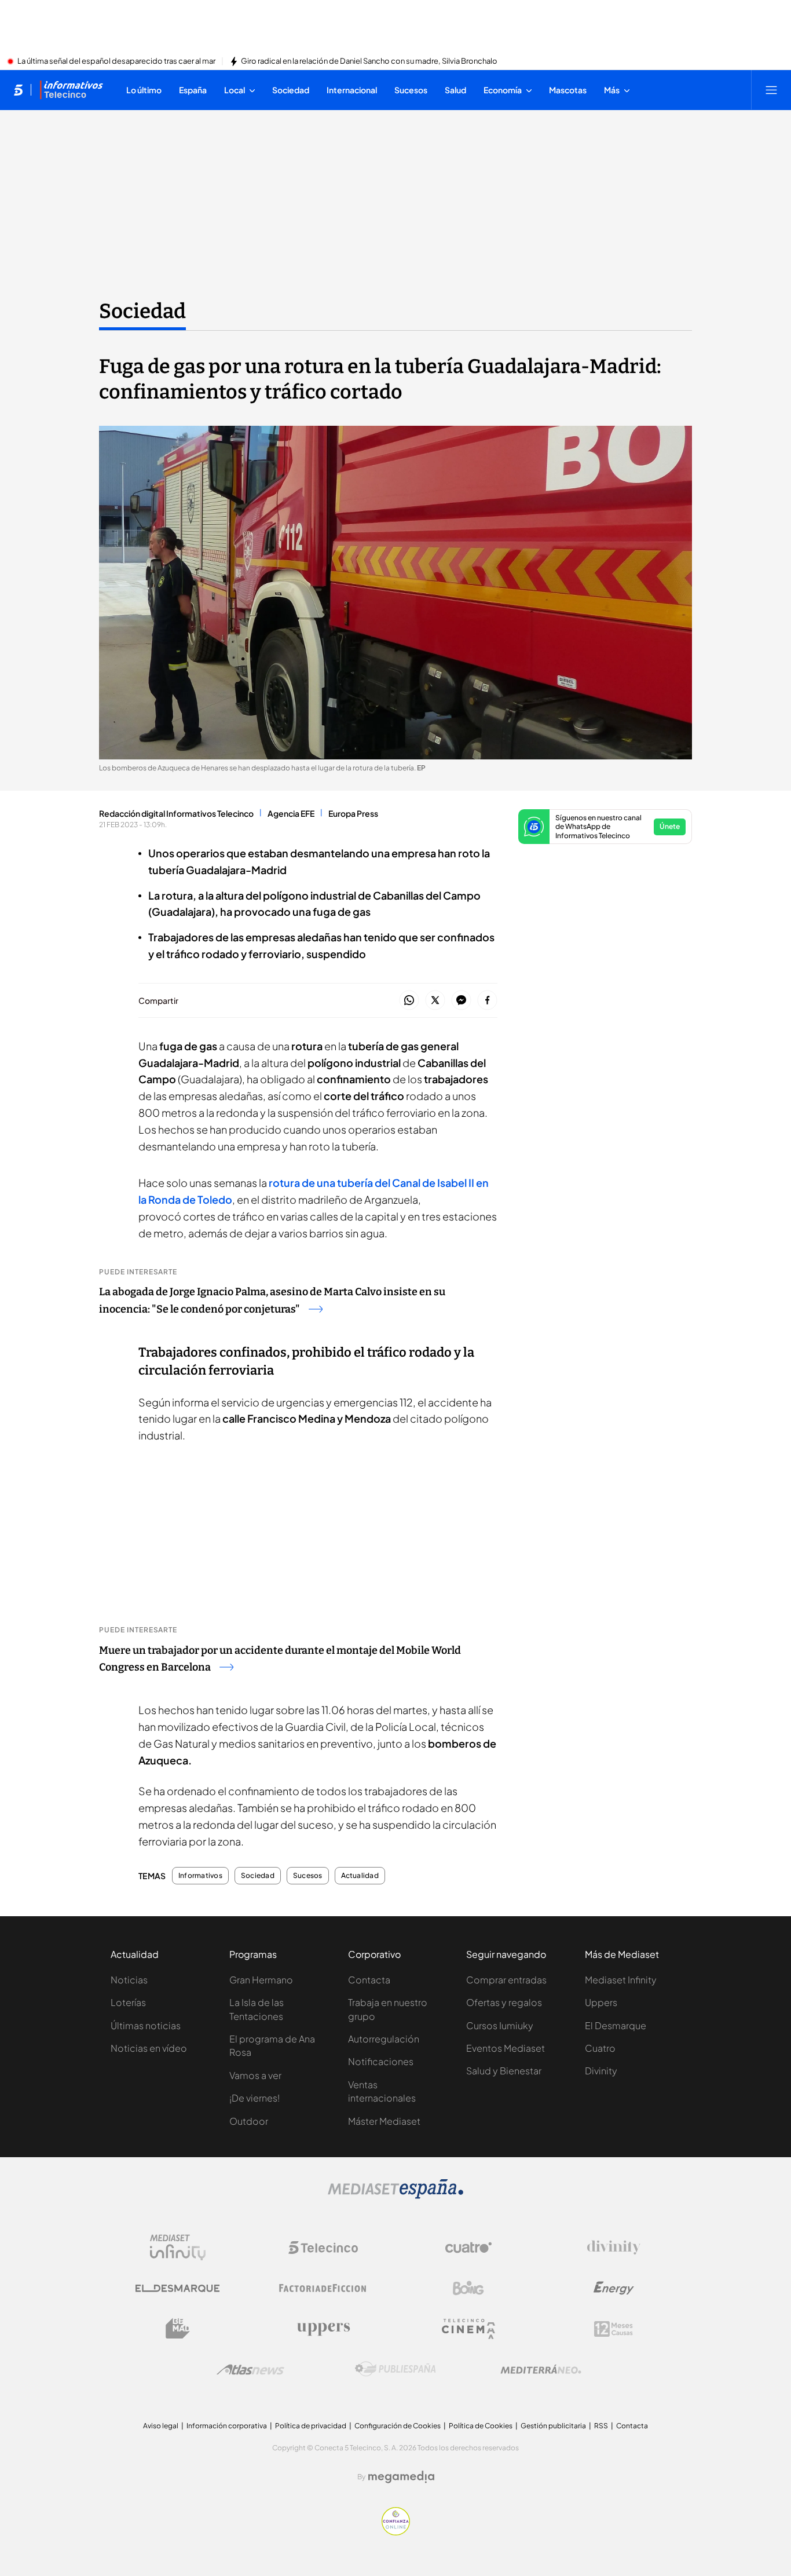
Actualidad (360, 1876)
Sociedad (142, 311)
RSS (601, 2426)
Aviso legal (161, 2426)
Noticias (129, 1980)
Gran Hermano (261, 1980)
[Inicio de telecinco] (18, 90)
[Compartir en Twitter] (435, 1001)
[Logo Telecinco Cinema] (468, 2329)
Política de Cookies (481, 2426)
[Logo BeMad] (178, 2329)
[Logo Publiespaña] (395, 2369)
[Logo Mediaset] (395, 2195)
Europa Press (353, 813)
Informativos (200, 1876)
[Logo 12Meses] (614, 2329)
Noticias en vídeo (149, 2048)
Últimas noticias (146, 2025)
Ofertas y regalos (504, 2002)
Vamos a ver (255, 2075)
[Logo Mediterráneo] (541, 2369)
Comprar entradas (506, 1980)
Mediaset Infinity (621, 1980)
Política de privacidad (311, 2426)
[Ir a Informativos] (71, 90)
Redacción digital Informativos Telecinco (176, 813)
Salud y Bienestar (504, 2071)
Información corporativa (227, 2426)
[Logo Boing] (468, 2288)
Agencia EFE (291, 813)
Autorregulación (384, 2039)
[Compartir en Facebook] (487, 1001)
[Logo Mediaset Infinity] (178, 2248)
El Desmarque (616, 2025)
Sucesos (308, 1876)
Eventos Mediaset (506, 2048)
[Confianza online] (396, 2532)
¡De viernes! (254, 2098)
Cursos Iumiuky (500, 2025)
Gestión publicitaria (553, 2426)
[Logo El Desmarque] (177, 2288)
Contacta (369, 1980)
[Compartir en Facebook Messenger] (461, 1001)
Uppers (601, 2002)
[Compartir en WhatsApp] (409, 1001)
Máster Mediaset (384, 2121)
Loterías (128, 2002)
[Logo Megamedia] (401, 2477)
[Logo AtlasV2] (250, 2369)
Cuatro (600, 2048)
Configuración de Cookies (398, 2426)
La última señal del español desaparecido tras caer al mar (116, 61)
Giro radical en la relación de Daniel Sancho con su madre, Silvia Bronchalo (369, 61)
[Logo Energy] (614, 2288)
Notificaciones (381, 2061)
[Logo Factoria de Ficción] (323, 2288)
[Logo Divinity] (614, 2248)
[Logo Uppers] (323, 2329)
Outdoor (249, 2121)
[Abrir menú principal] (771, 90)
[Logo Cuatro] (468, 2248)
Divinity (601, 2071)
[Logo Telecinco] (323, 2248)
